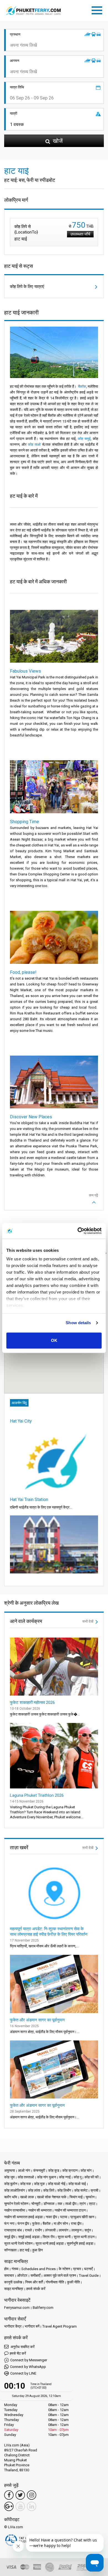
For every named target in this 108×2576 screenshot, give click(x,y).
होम (6, 2269)
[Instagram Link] (32, 2495)
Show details (78, 1323)
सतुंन (88, 2230)
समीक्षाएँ (35, 2275)
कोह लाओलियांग (15, 2190)
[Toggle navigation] (98, 9)
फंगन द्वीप (23, 2224)
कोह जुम (9, 2177)
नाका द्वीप (51, 2217)
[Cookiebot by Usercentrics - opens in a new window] (78, 1231)
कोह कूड (54, 2170)
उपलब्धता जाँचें (80, 234)
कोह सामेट (81, 2190)
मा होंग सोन (61, 2224)
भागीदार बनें (32, 2326)
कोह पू (78, 2177)
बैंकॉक (82, 386)
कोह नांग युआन (47, 2177)
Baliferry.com (43, 2308)
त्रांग (83, 2204)
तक (60, 2204)
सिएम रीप (49, 2237)
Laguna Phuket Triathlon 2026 (37, 1795)
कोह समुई (84, 439)
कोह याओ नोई (57, 2184)
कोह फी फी (92, 2177)
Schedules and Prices (38, 2269)
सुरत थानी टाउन (84, 2237)
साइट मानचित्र (14, 2289)
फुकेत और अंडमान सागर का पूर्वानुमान (37, 2020)
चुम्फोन (90, 2197)
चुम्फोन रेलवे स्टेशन (16, 2204)
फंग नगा (9, 2224)
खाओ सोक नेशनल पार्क (52, 2197)
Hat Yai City (21, 1421)
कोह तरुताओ (26, 2177)
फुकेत (36, 2224)
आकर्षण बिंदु (19, 1403)
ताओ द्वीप (71, 2204)
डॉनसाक (49, 2204)
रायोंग (38, 2230)
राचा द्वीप (76, 2224)
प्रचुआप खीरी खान (82, 2217)
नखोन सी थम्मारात (40, 2210)
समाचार (9, 2275)
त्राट (92, 2204)
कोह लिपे (49, 2190)
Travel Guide (89, 2275)
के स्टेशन (64, 2269)
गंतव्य (15, 2269)
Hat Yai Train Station (29, 1500)
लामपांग (64, 2230)
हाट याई (25, 2250)
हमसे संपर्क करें (36, 2289)
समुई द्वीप (10, 2237)
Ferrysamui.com (17, 2308)
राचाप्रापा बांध (13, 2230)
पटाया (64, 2217)
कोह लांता (34, 2190)
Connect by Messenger (29, 2360)
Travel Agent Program (60, 2326)
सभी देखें (88, 1621)
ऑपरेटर (22, 2275)
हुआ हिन (38, 2250)
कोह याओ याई (77, 2184)
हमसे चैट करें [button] (18, 2353)
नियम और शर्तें (34, 2282)
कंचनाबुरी (39, 2170)
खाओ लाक (27, 2197)
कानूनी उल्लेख (13, 2282)
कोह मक (26, 2184)
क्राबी (94, 2190)
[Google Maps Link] (9, 2506)
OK (54, 1340)
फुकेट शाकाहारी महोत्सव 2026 (32, 1703)
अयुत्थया (10, 2170)
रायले (28, 2230)
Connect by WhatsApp (28, 2367)
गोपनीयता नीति (55, 2282)
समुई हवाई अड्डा (29, 2237)
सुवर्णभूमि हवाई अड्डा (80, 2243)
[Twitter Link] (20, 2495)
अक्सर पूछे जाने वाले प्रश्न (60, 2275)
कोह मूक (39, 2184)
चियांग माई (76, 2197)
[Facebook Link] (9, 2495)
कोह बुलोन (11, 2184)
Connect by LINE (23, 2373)
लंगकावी (50, 2230)
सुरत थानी (64, 2237)
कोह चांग (86, 2170)
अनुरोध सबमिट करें (22, 2347)
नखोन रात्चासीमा (15, 2210)
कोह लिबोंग (64, 2190)
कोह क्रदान (70, 2170)
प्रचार (77, 2269)
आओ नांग (24, 2170)
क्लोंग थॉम (11, 2197)
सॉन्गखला (10, 2250)
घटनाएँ (88, 2269)
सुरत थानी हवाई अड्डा (50, 2243)
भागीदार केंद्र (13, 2326)
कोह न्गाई (65, 2177)
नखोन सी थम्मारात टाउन (70, 2210)
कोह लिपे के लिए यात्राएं (27, 287)
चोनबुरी (36, 2204)
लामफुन (76, 2230)
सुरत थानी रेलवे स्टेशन (18, 2243)
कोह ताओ (34, 444)
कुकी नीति (73, 2282)
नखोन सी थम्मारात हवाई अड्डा (23, 2217)
